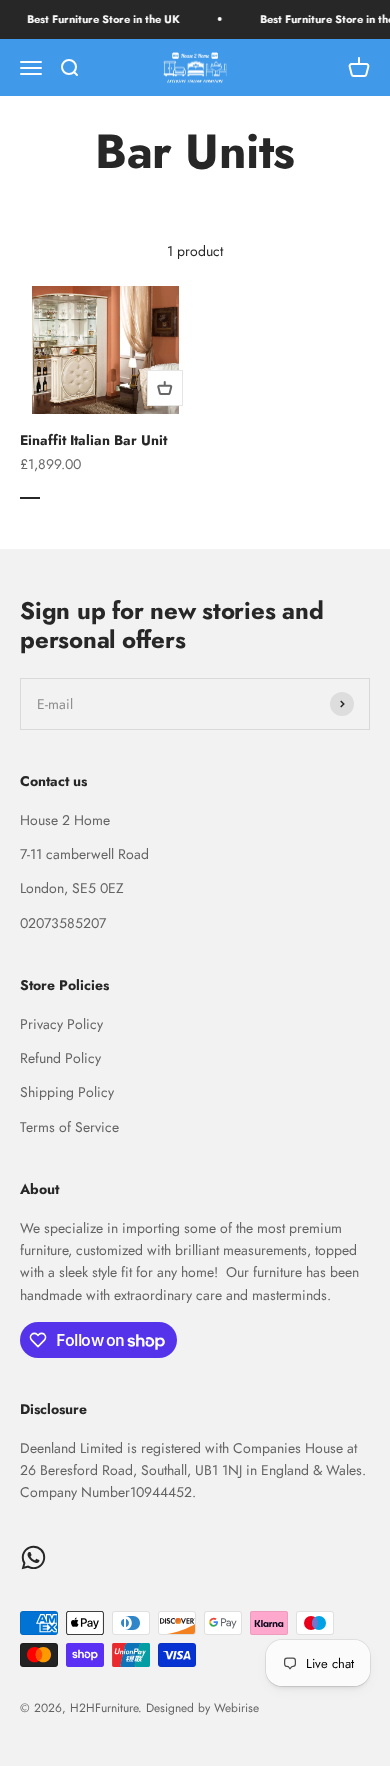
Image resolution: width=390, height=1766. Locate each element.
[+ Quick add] (165, 388)
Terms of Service (69, 1127)
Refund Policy (60, 1058)
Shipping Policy (67, 1092)
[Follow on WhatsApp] (33, 1557)
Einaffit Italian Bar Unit (93, 440)
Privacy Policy (61, 1024)
